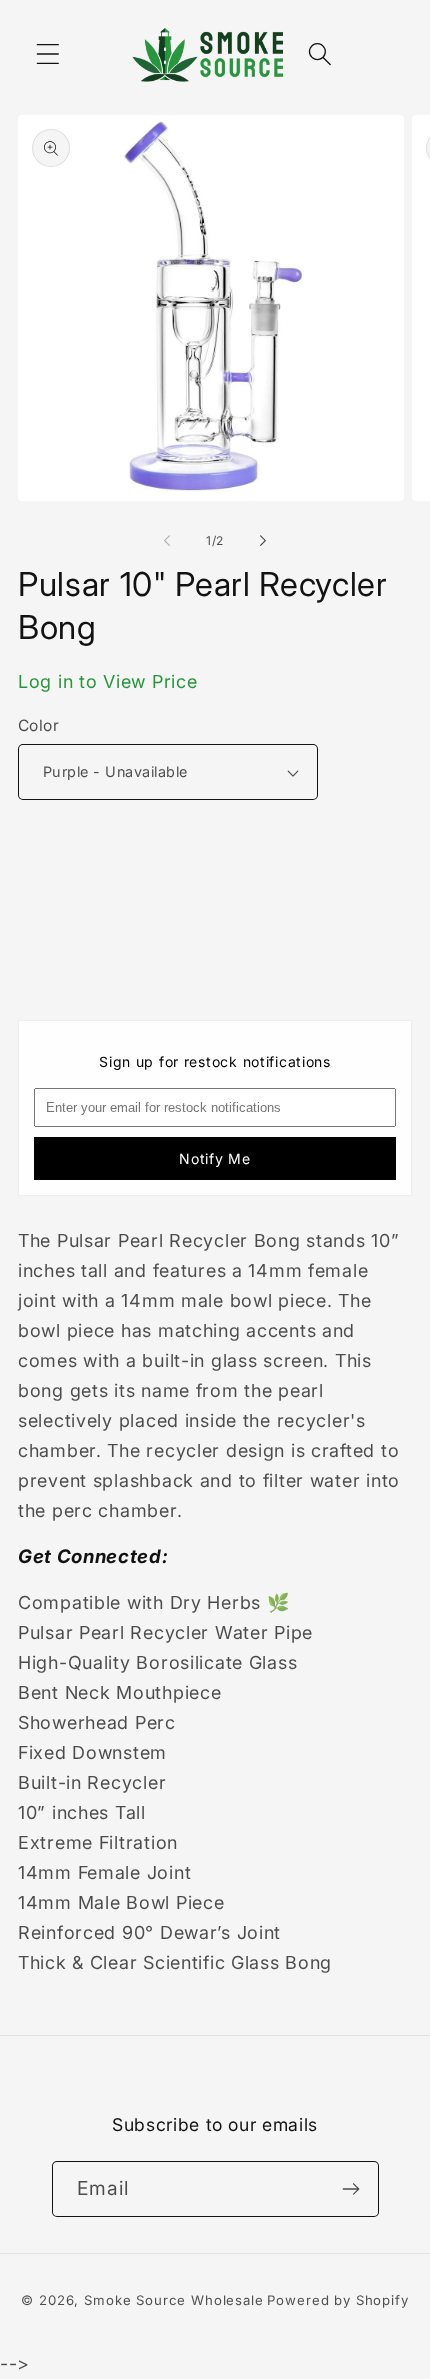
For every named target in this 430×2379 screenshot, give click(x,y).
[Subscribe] (351, 2189)
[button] (48, 54)
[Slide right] (263, 541)
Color (38, 725)
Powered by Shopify (337, 2300)
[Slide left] (167, 541)
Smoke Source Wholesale (173, 2300)
